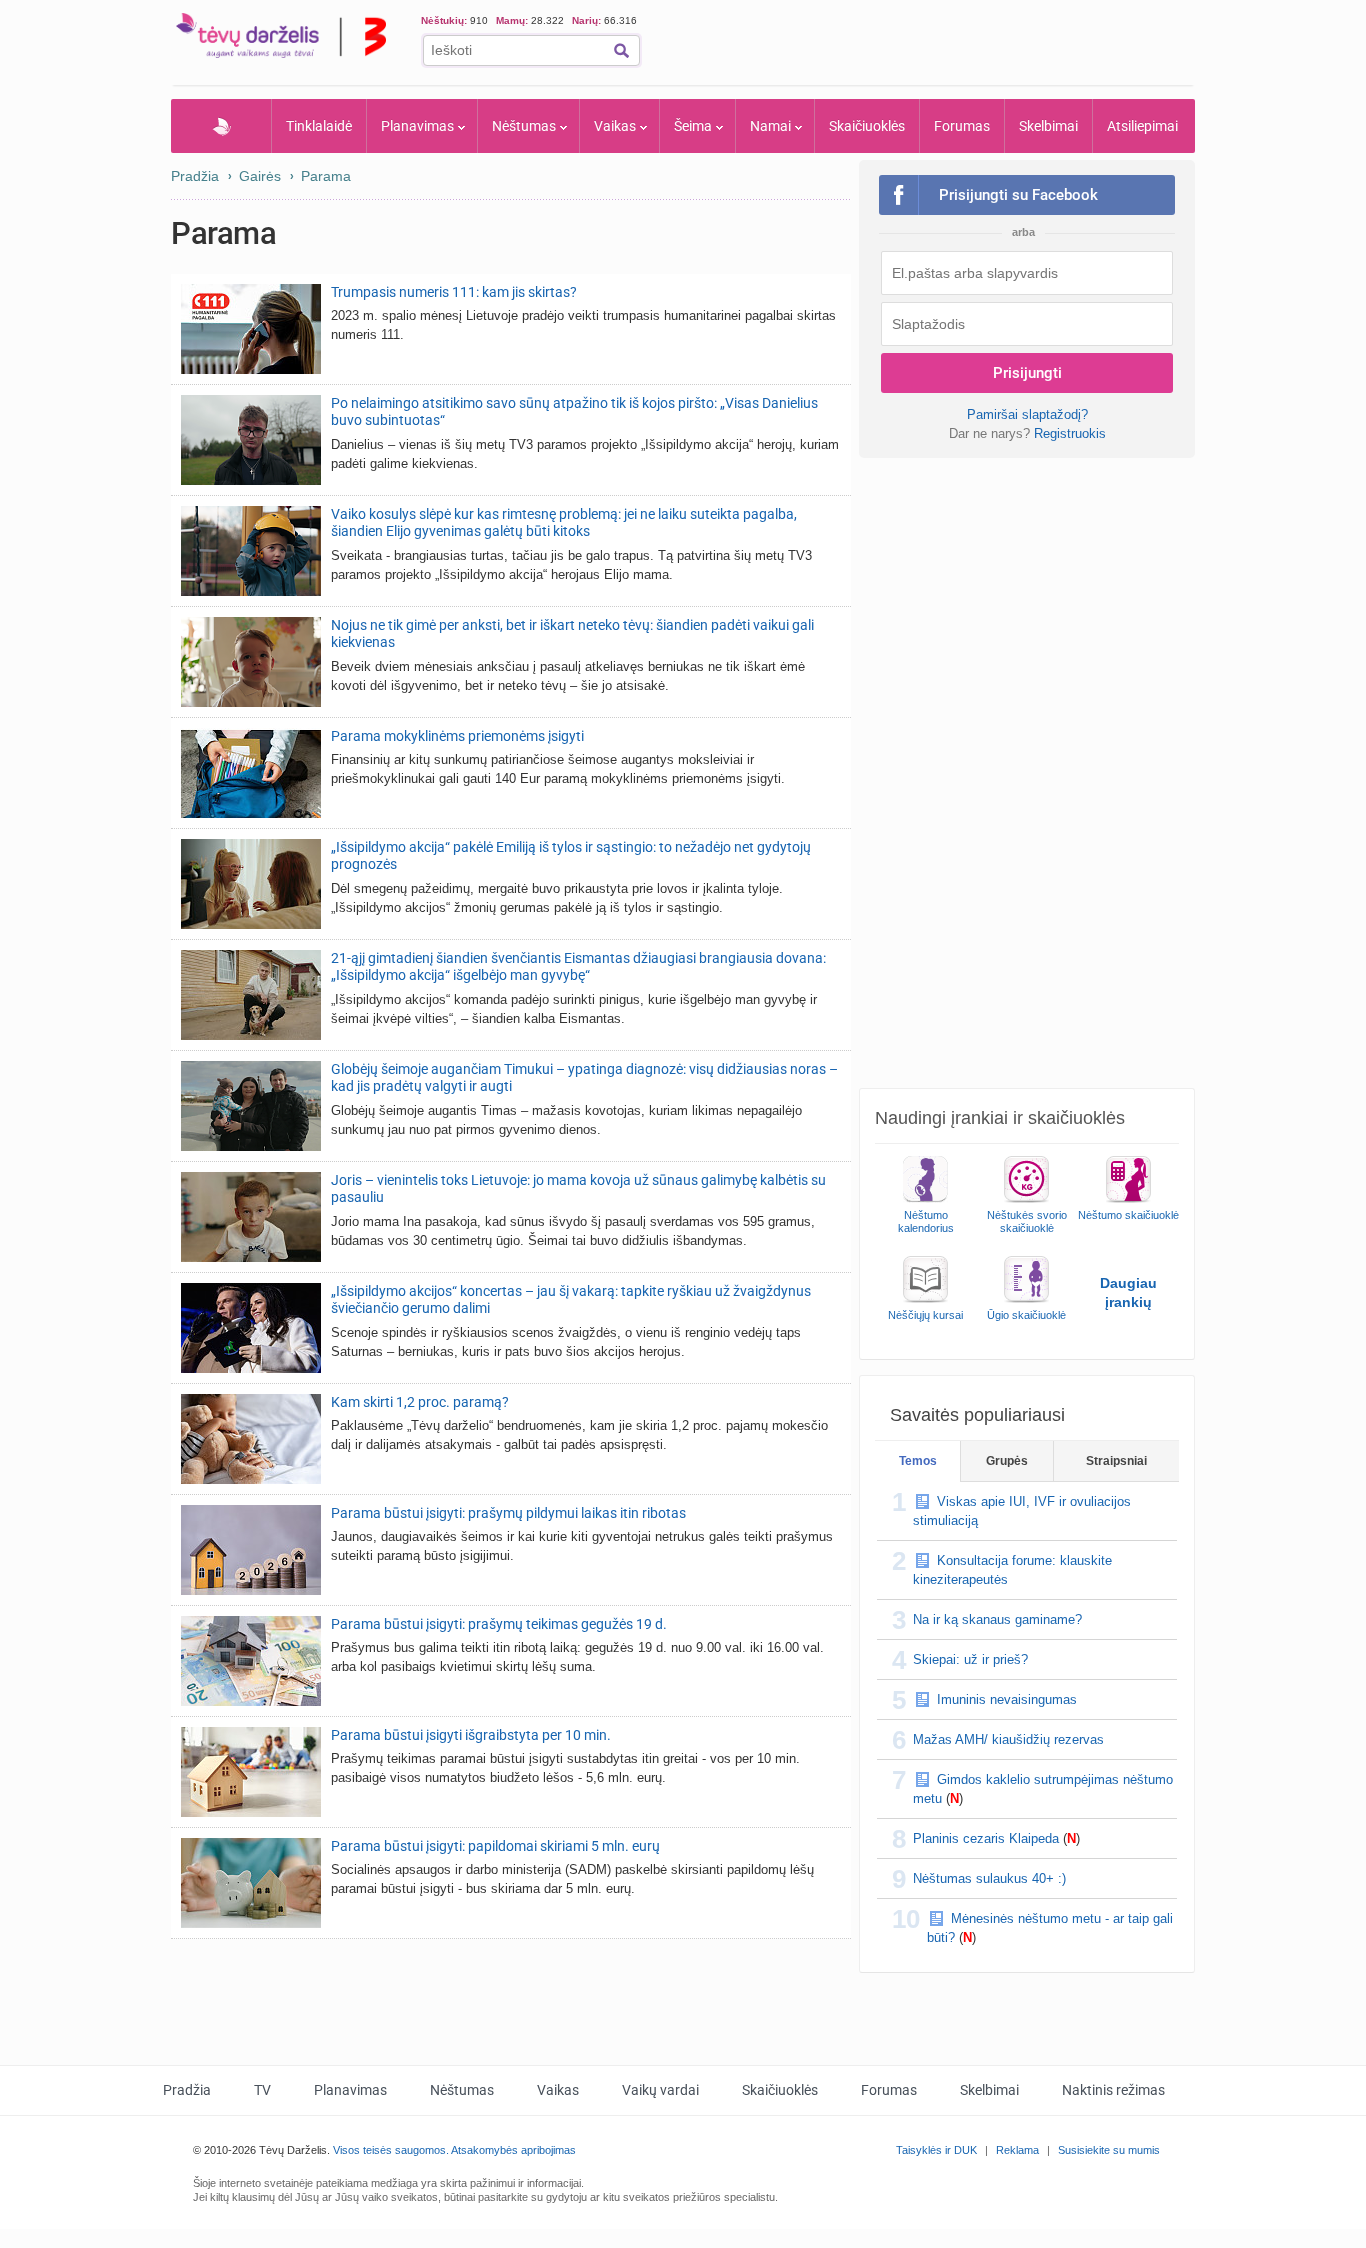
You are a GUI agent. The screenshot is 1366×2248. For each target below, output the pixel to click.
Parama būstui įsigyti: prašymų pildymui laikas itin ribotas (508, 1513)
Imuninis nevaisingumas (1007, 1699)
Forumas (962, 126)
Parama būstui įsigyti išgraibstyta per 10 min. (471, 1735)
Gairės (260, 176)
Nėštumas (524, 126)
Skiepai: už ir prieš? (970, 1659)
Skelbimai (1048, 126)
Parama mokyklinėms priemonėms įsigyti (457, 736)
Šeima (693, 126)
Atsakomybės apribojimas (513, 2150)
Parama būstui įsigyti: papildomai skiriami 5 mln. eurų (495, 1846)
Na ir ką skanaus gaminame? (997, 1619)
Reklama (1017, 2150)
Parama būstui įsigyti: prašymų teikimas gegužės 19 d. (499, 1624)
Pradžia (221, 126)
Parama (326, 176)
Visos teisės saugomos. (391, 2150)
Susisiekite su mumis (1109, 2150)
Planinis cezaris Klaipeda (986, 1838)
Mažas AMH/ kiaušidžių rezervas (1008, 1739)
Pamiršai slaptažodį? (1027, 414)
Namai (770, 126)
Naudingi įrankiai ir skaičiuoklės (1000, 1118)
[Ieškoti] (621, 50)
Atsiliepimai (1142, 126)
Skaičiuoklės (867, 126)
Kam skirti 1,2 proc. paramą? (420, 1402)
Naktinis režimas (1113, 2090)
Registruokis (1070, 433)
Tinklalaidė (319, 126)
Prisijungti (1027, 373)
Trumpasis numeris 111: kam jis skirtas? (454, 292)
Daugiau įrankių (1128, 1292)
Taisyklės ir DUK (936, 2150)
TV (262, 2090)
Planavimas (417, 126)
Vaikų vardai (660, 2090)
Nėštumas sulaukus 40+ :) (989, 1878)
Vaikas (615, 126)
